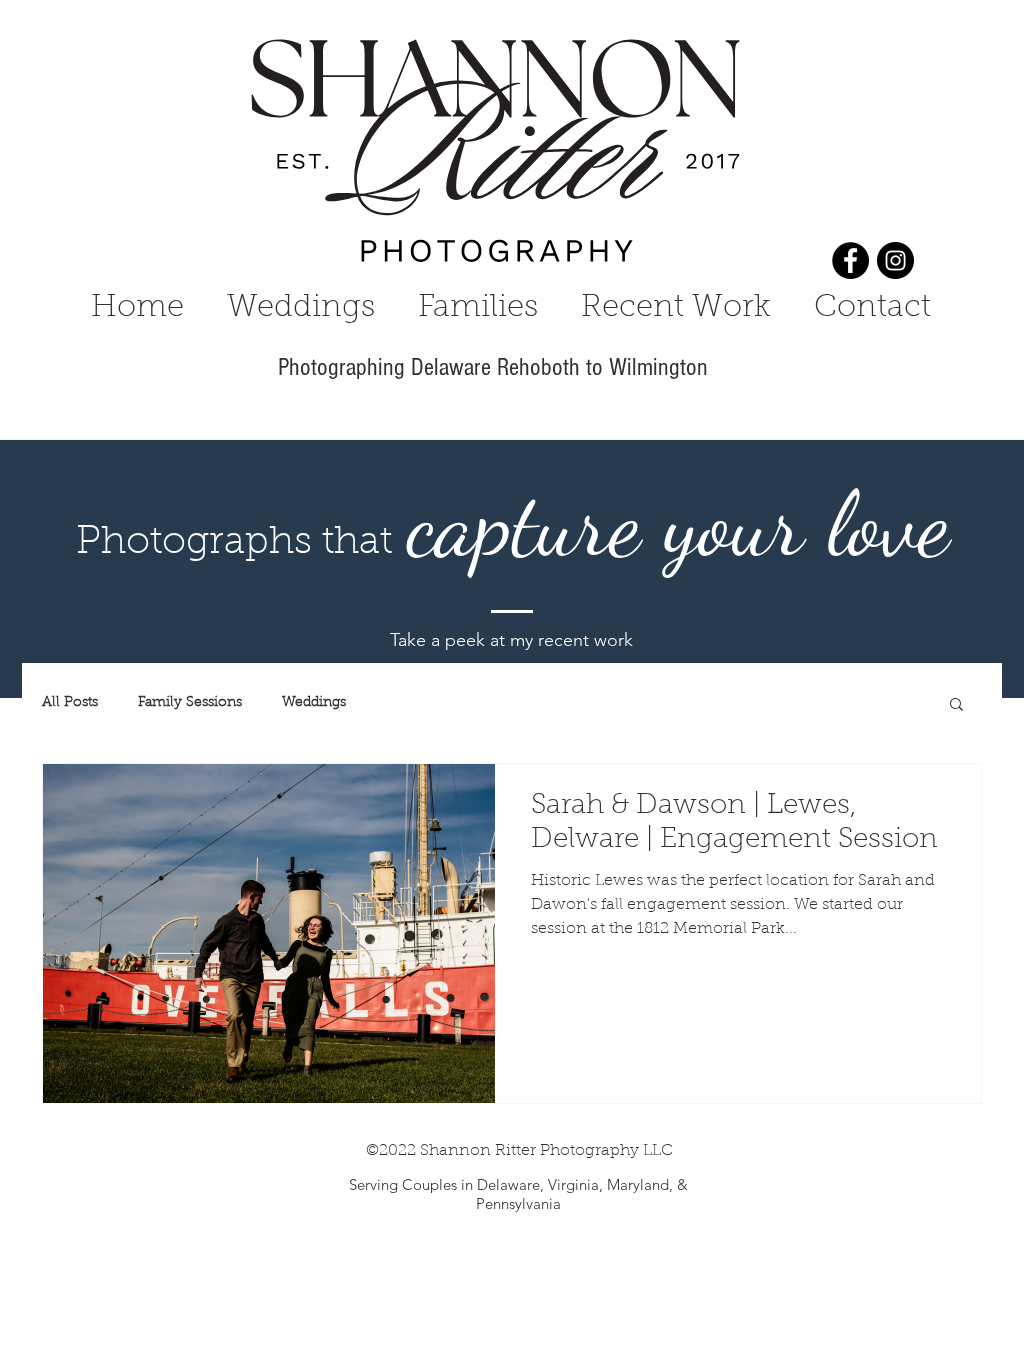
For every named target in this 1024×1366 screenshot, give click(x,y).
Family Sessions (190, 703)
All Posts (70, 703)
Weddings (314, 703)
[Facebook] (850, 260)
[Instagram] (895, 260)
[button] (956, 705)
